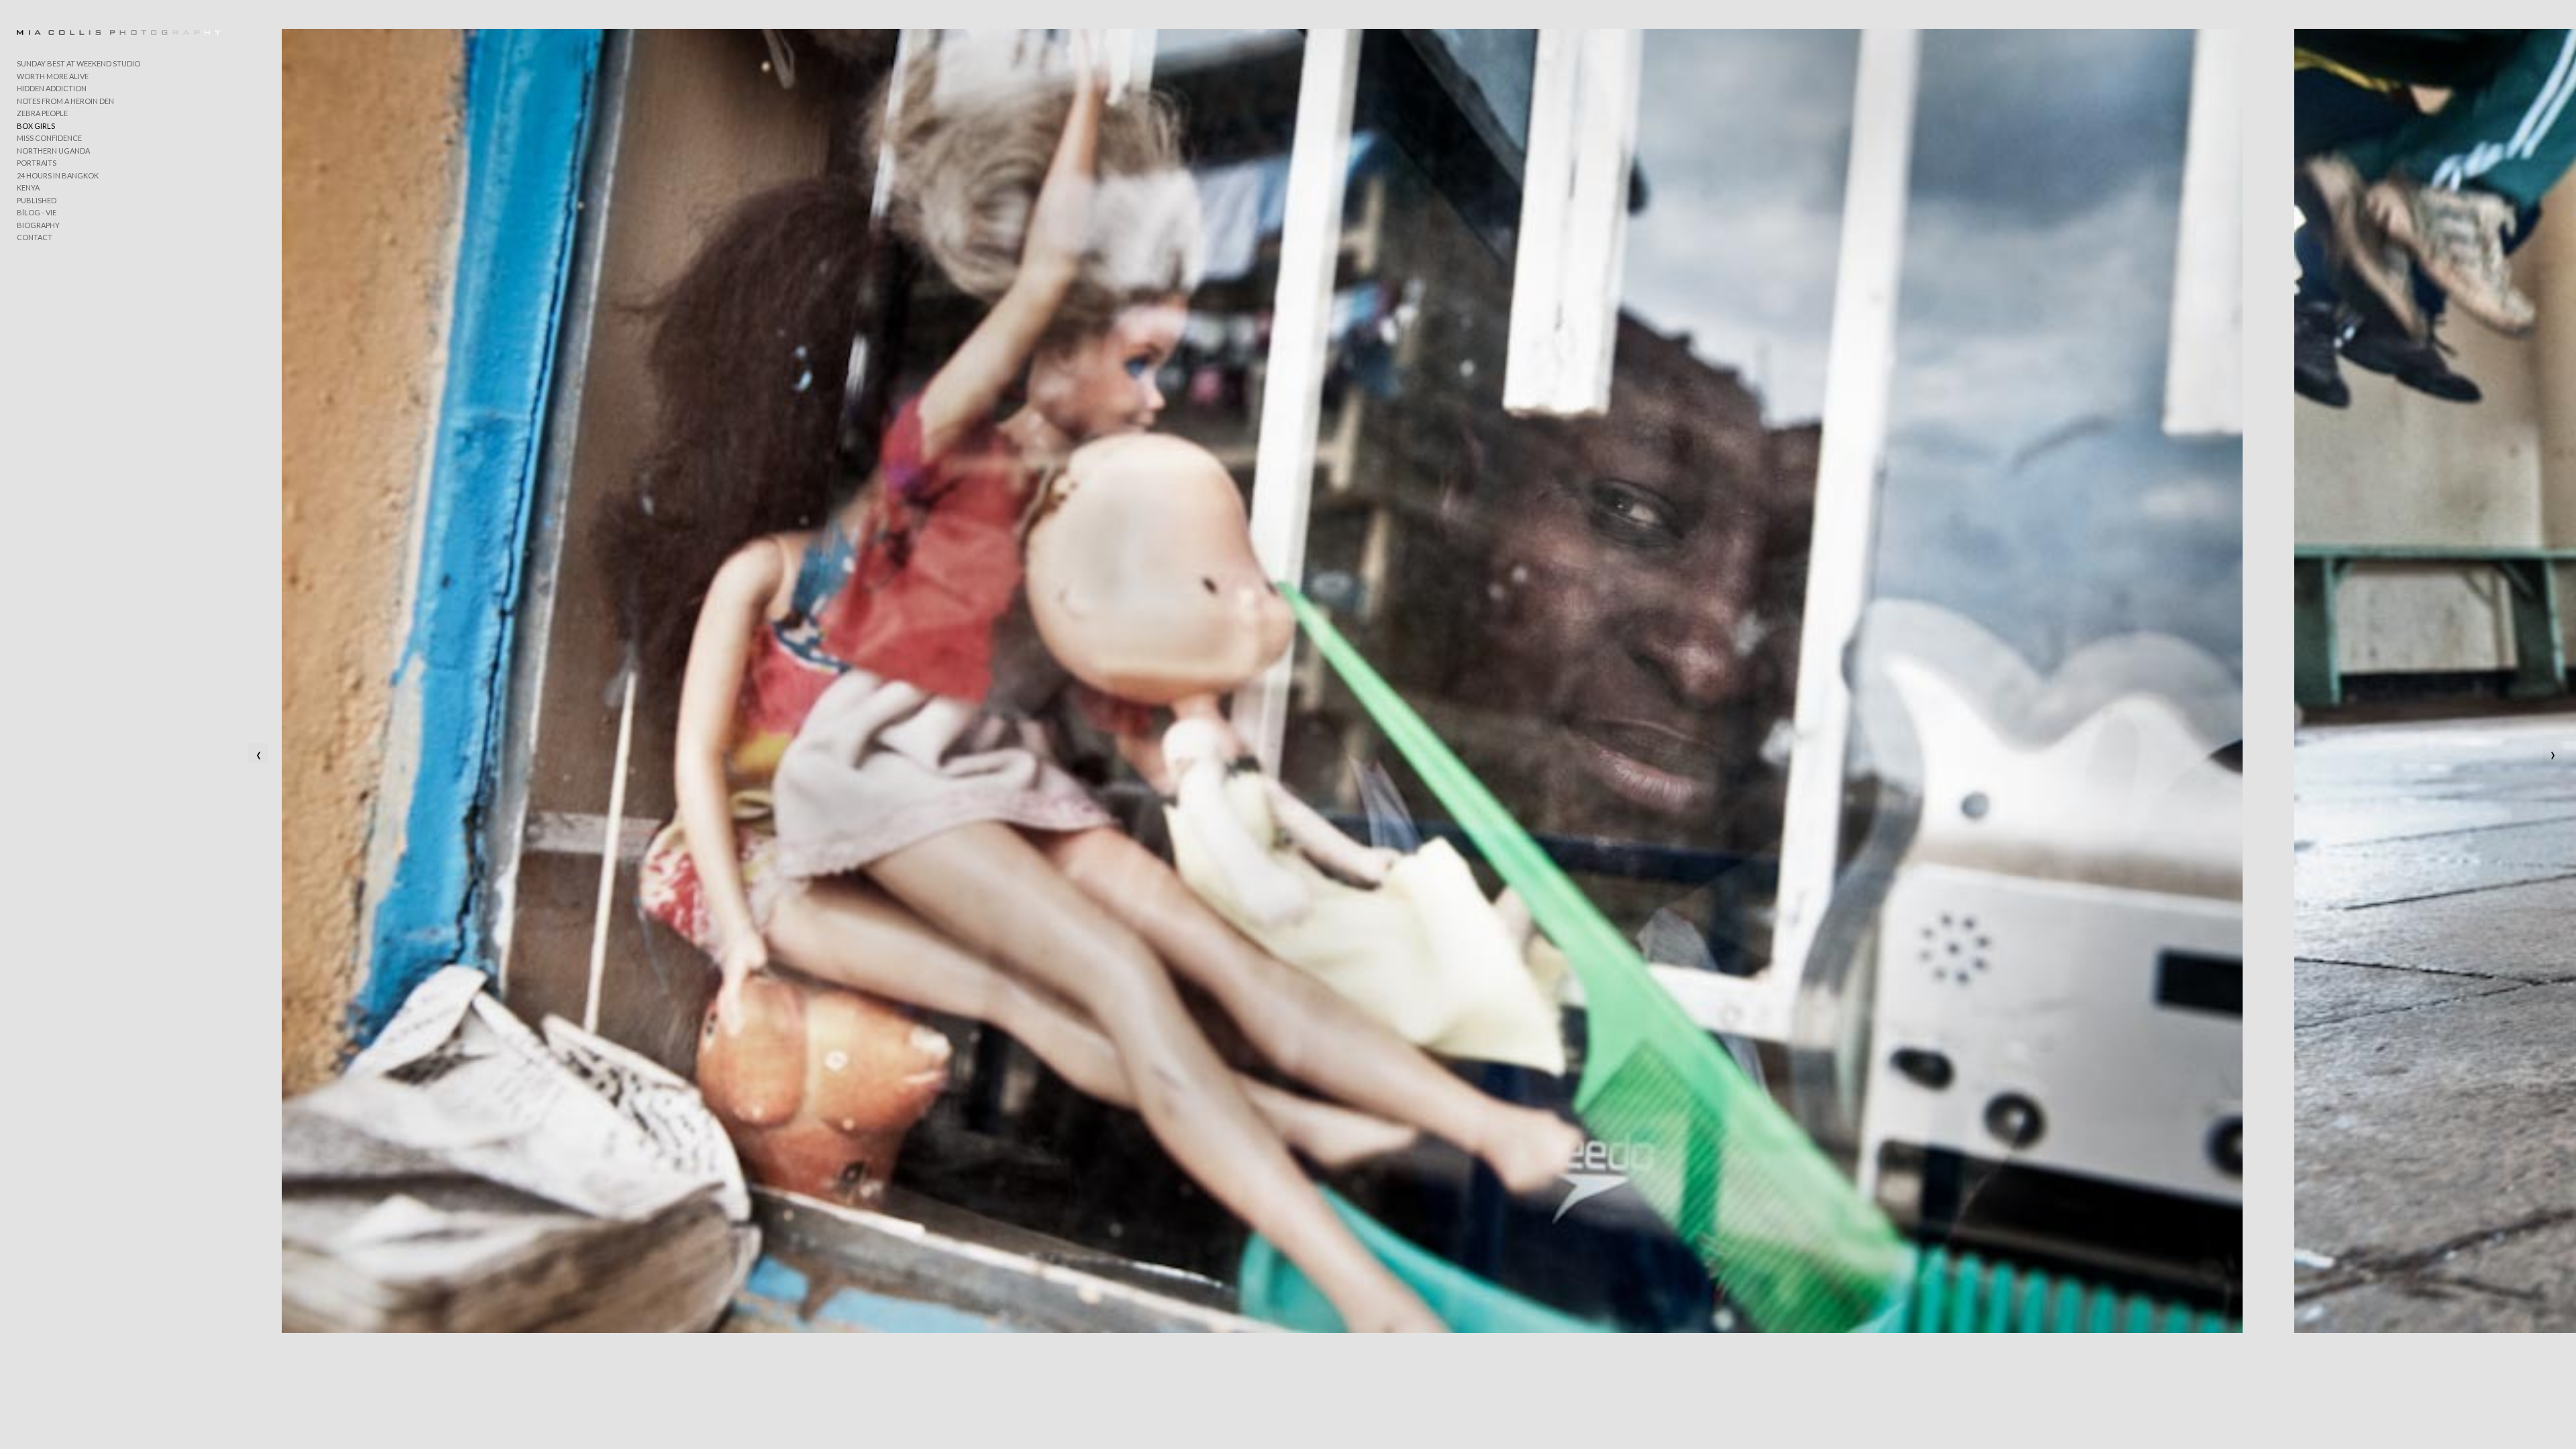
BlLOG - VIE (37, 212)
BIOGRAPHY (38, 225)
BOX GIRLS (36, 126)
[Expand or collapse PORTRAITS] (65, 164)
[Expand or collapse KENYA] (49, 189)
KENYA (28, 187)
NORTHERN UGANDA (53, 151)
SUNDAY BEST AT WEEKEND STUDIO (78, 63)
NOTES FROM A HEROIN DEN (65, 101)
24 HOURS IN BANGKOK (58, 175)
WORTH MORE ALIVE (53, 76)
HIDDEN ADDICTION (52, 88)
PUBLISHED (37, 200)
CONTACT (35, 237)
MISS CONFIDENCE (49, 138)
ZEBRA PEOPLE (42, 113)
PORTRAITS (37, 163)
